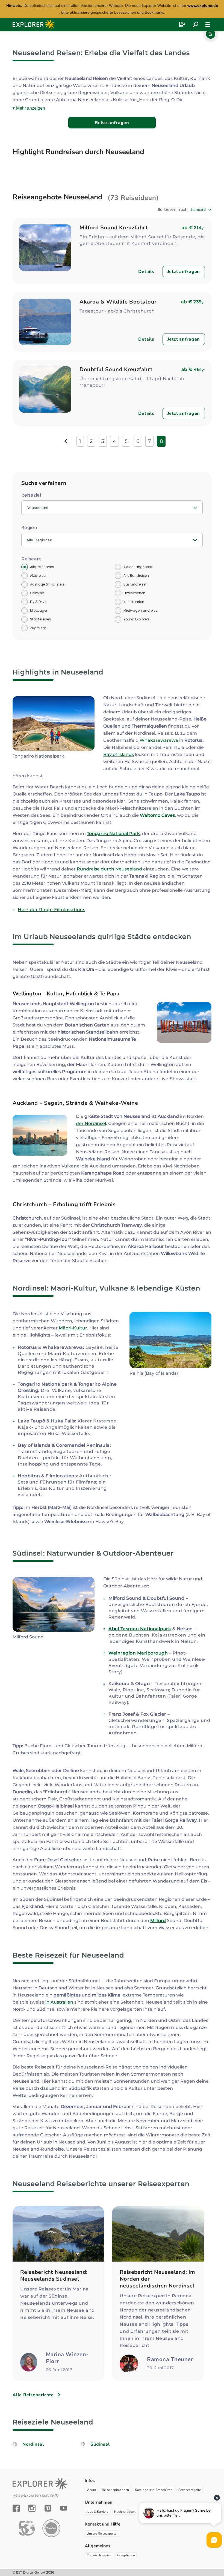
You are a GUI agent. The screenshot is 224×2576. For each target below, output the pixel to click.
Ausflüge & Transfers (47, 584)
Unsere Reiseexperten (102, 2533)
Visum (91, 2490)
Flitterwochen (134, 593)
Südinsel (100, 2444)
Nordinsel (33, 2444)
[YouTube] (64, 2508)
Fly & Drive (38, 602)
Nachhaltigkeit (125, 2512)
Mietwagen (39, 610)
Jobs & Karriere (97, 2512)
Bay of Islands (119, 754)
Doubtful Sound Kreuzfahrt (116, 369)
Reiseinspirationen (115, 2490)
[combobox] (201, 210)
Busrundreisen (135, 584)
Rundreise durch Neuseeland (109, 869)
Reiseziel (31, 495)
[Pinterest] (48, 2508)
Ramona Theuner (170, 2359)
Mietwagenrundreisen (142, 610)
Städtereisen (41, 619)
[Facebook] (16, 2508)
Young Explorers (137, 619)
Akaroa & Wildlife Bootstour (118, 302)
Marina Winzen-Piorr (67, 2358)
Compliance (126, 2555)
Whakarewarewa (159, 740)
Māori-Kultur (73, 1328)
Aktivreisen (39, 576)
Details (146, 272)
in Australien (59, 2002)
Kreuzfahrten (134, 602)
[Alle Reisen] (196, 25)
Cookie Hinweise (99, 2555)
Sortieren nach (173, 209)
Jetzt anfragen (184, 272)
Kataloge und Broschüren (154, 2490)
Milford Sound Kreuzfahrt (114, 228)
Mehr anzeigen (31, 108)
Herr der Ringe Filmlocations (51, 910)
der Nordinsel (91, 1123)
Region (29, 528)
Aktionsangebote (138, 567)
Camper (37, 593)
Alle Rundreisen (136, 576)
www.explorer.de (203, 5)
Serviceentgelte (190, 2490)
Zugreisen (38, 628)
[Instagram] (32, 2508)
